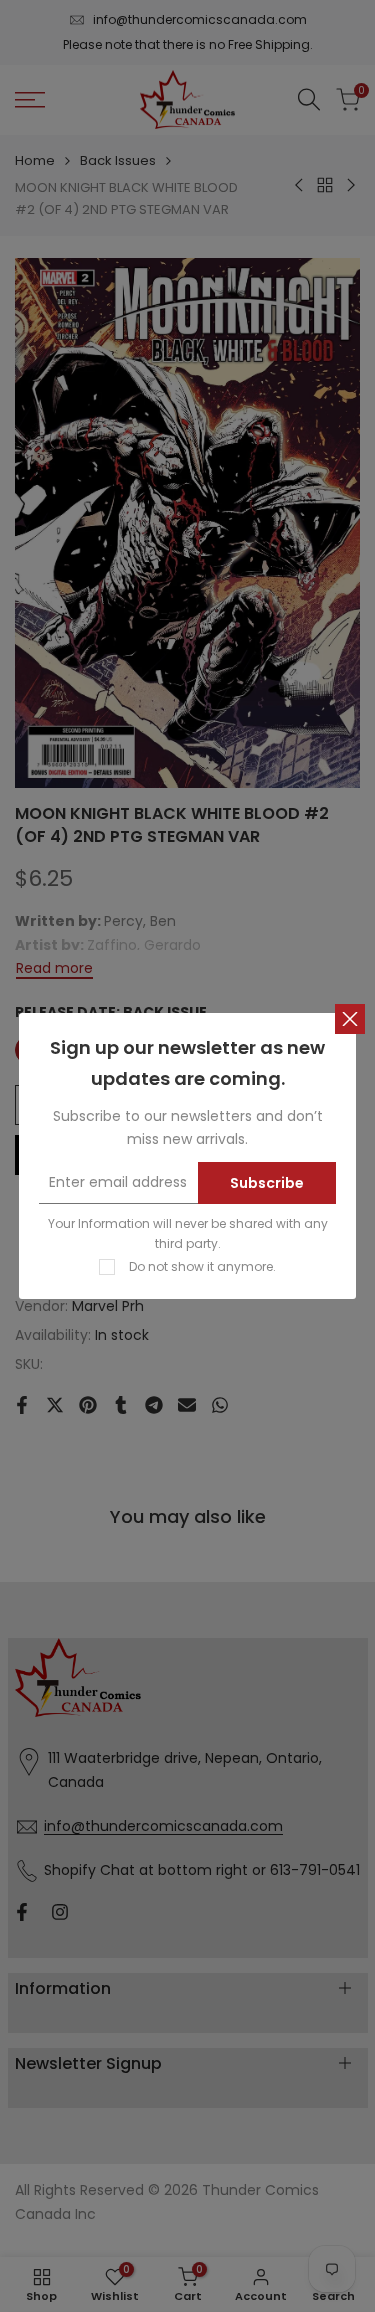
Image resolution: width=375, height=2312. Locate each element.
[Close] (350, 1019)
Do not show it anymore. (202, 1266)
